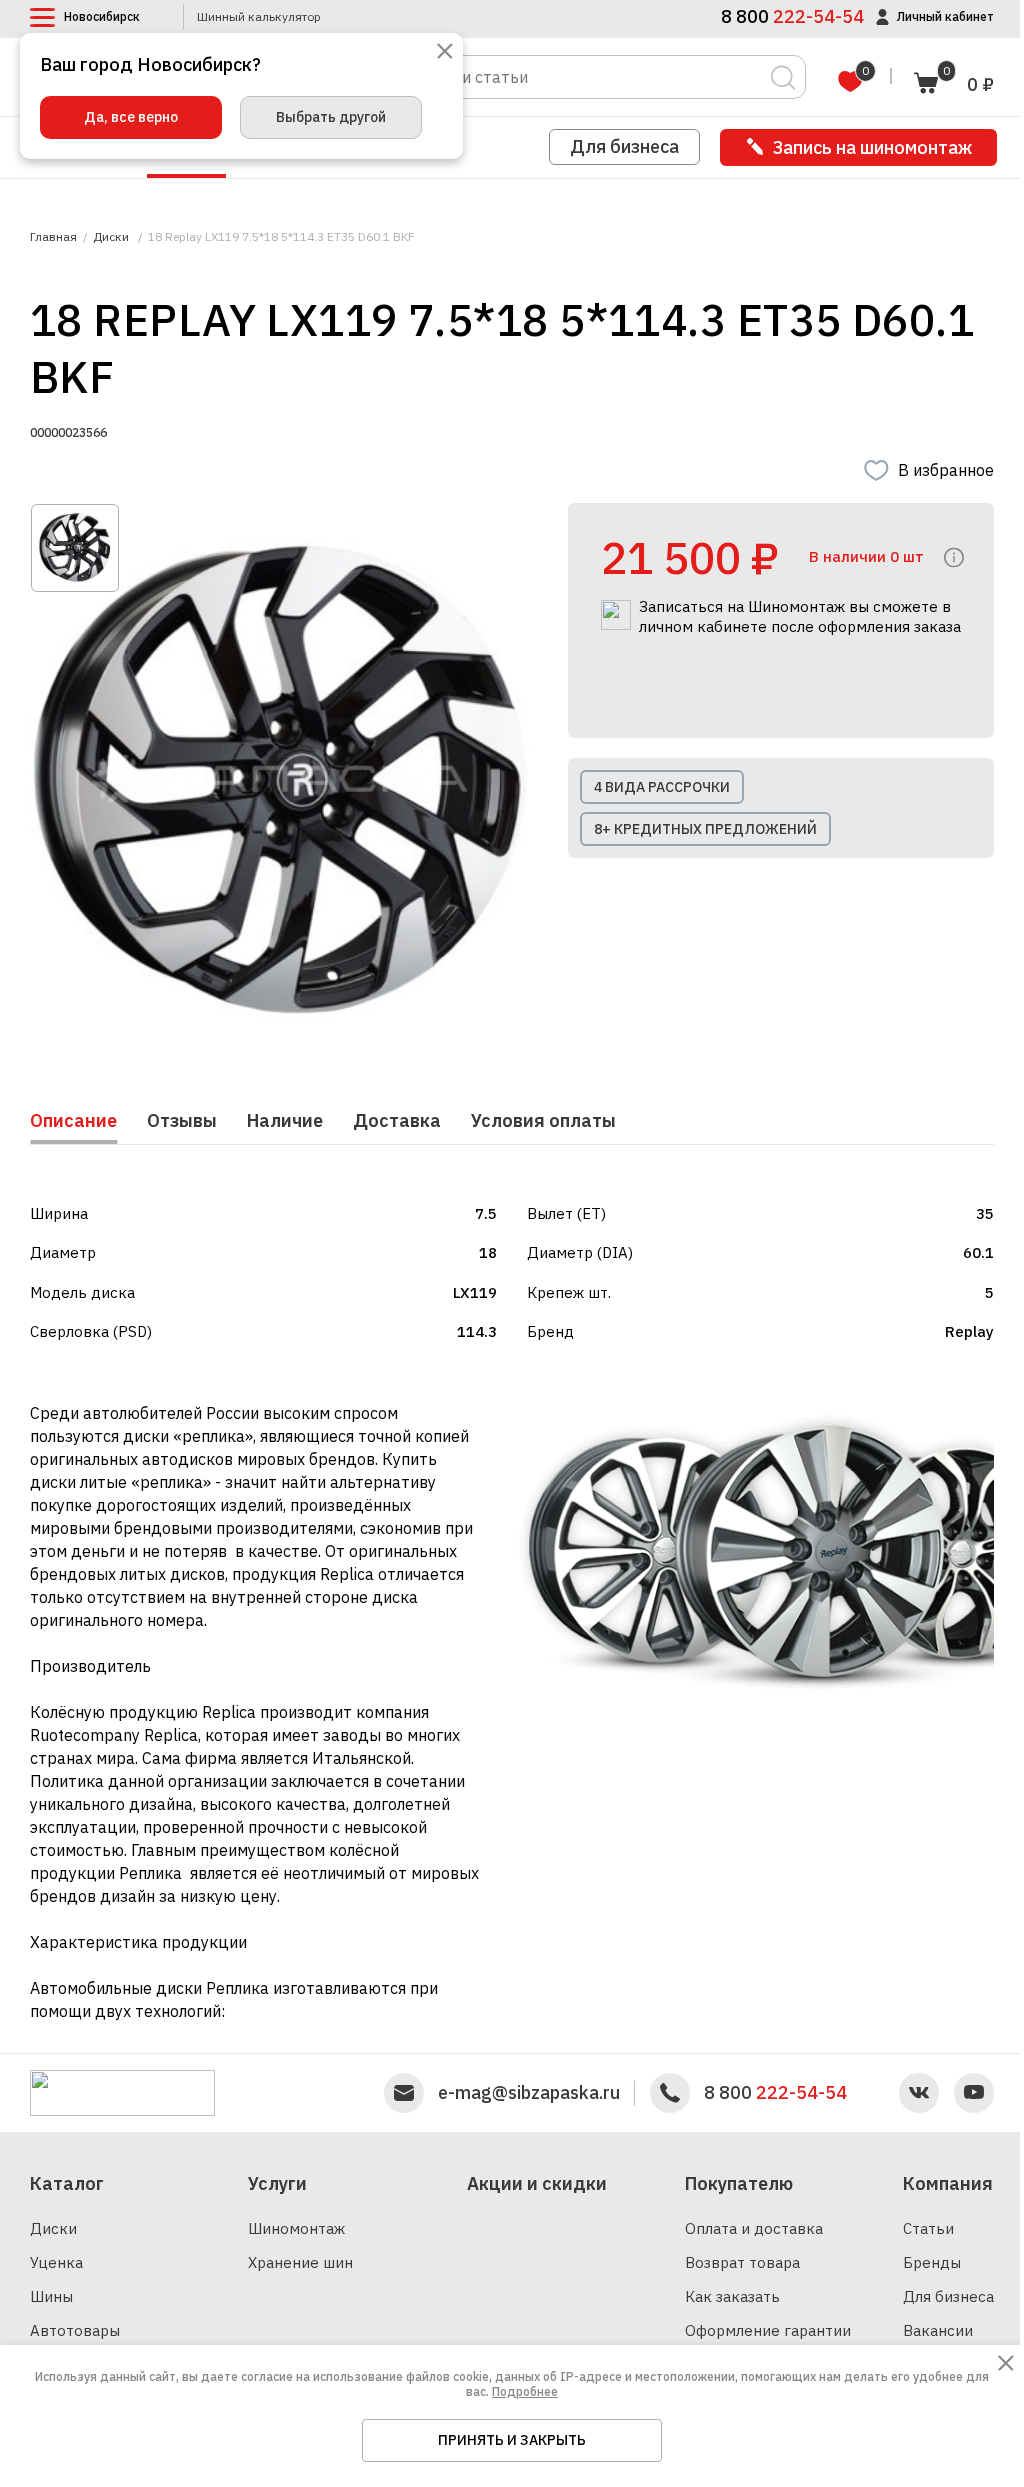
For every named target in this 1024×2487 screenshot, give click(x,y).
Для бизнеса (624, 146)
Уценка (56, 2262)
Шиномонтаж (296, 2228)
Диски (53, 2228)
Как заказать (732, 2296)
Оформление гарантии (768, 2330)
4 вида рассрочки (662, 787)
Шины (51, 2296)
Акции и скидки (537, 2183)
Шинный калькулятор (259, 17)
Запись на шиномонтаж (872, 147)
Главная (53, 237)
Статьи (928, 2228)
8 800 (775, 2093)
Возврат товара (742, 2262)
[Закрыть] (445, 52)
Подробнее (525, 2391)
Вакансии (938, 2330)
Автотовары (75, 2330)
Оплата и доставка (754, 2228)
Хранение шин (300, 2262)
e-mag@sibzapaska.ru (529, 2093)
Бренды (932, 2262)
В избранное (946, 470)
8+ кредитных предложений (705, 829)
